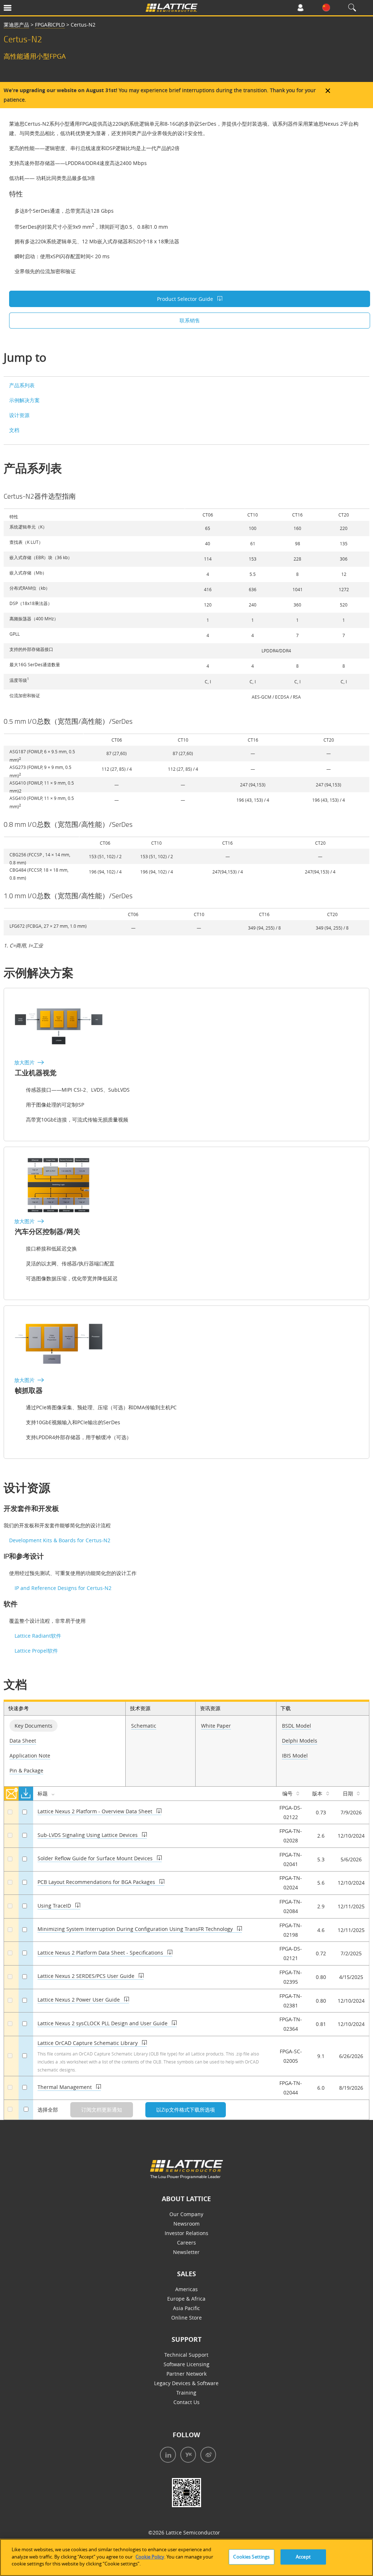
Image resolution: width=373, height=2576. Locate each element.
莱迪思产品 (16, 25)
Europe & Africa (186, 2299)
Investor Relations (186, 2233)
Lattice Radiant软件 (38, 1636)
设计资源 (19, 415)
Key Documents (34, 1726)
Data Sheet (23, 1741)
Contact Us (186, 2402)
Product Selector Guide (186, 299)
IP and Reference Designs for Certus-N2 (63, 1588)
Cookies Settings (251, 2557)
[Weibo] (207, 2456)
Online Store (186, 2318)
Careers (186, 2243)
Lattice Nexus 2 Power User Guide (79, 2000)
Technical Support (186, 2355)
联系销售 (190, 320)
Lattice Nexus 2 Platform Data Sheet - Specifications (101, 1953)
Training (186, 2393)
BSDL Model (297, 1726)
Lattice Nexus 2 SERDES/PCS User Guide (87, 1976)
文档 (14, 430)
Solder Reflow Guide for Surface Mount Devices (96, 1858)
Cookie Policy (150, 2557)
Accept (303, 2557)
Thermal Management (65, 2087)
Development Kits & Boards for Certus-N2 (60, 1540)
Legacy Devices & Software (186, 2383)
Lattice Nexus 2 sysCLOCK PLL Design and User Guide (103, 2023)
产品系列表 (22, 385)
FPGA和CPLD (50, 25)
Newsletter (186, 2252)
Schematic (144, 1726)
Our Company (186, 2214)
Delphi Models (300, 1741)
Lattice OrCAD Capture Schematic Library (88, 2043)
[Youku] (187, 2456)
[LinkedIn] (166, 2456)
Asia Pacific (186, 2308)
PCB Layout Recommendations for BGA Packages (97, 1882)
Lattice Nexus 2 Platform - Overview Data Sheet (96, 1811)
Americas (186, 2289)
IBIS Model (295, 1756)
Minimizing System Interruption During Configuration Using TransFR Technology (136, 1929)
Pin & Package (26, 1770)
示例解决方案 (24, 400)
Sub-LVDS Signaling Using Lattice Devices (88, 1835)
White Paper (216, 1726)
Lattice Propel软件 (36, 1651)
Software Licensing (186, 2364)
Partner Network (186, 2374)
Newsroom (186, 2224)
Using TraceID (55, 1906)
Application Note (30, 1756)
